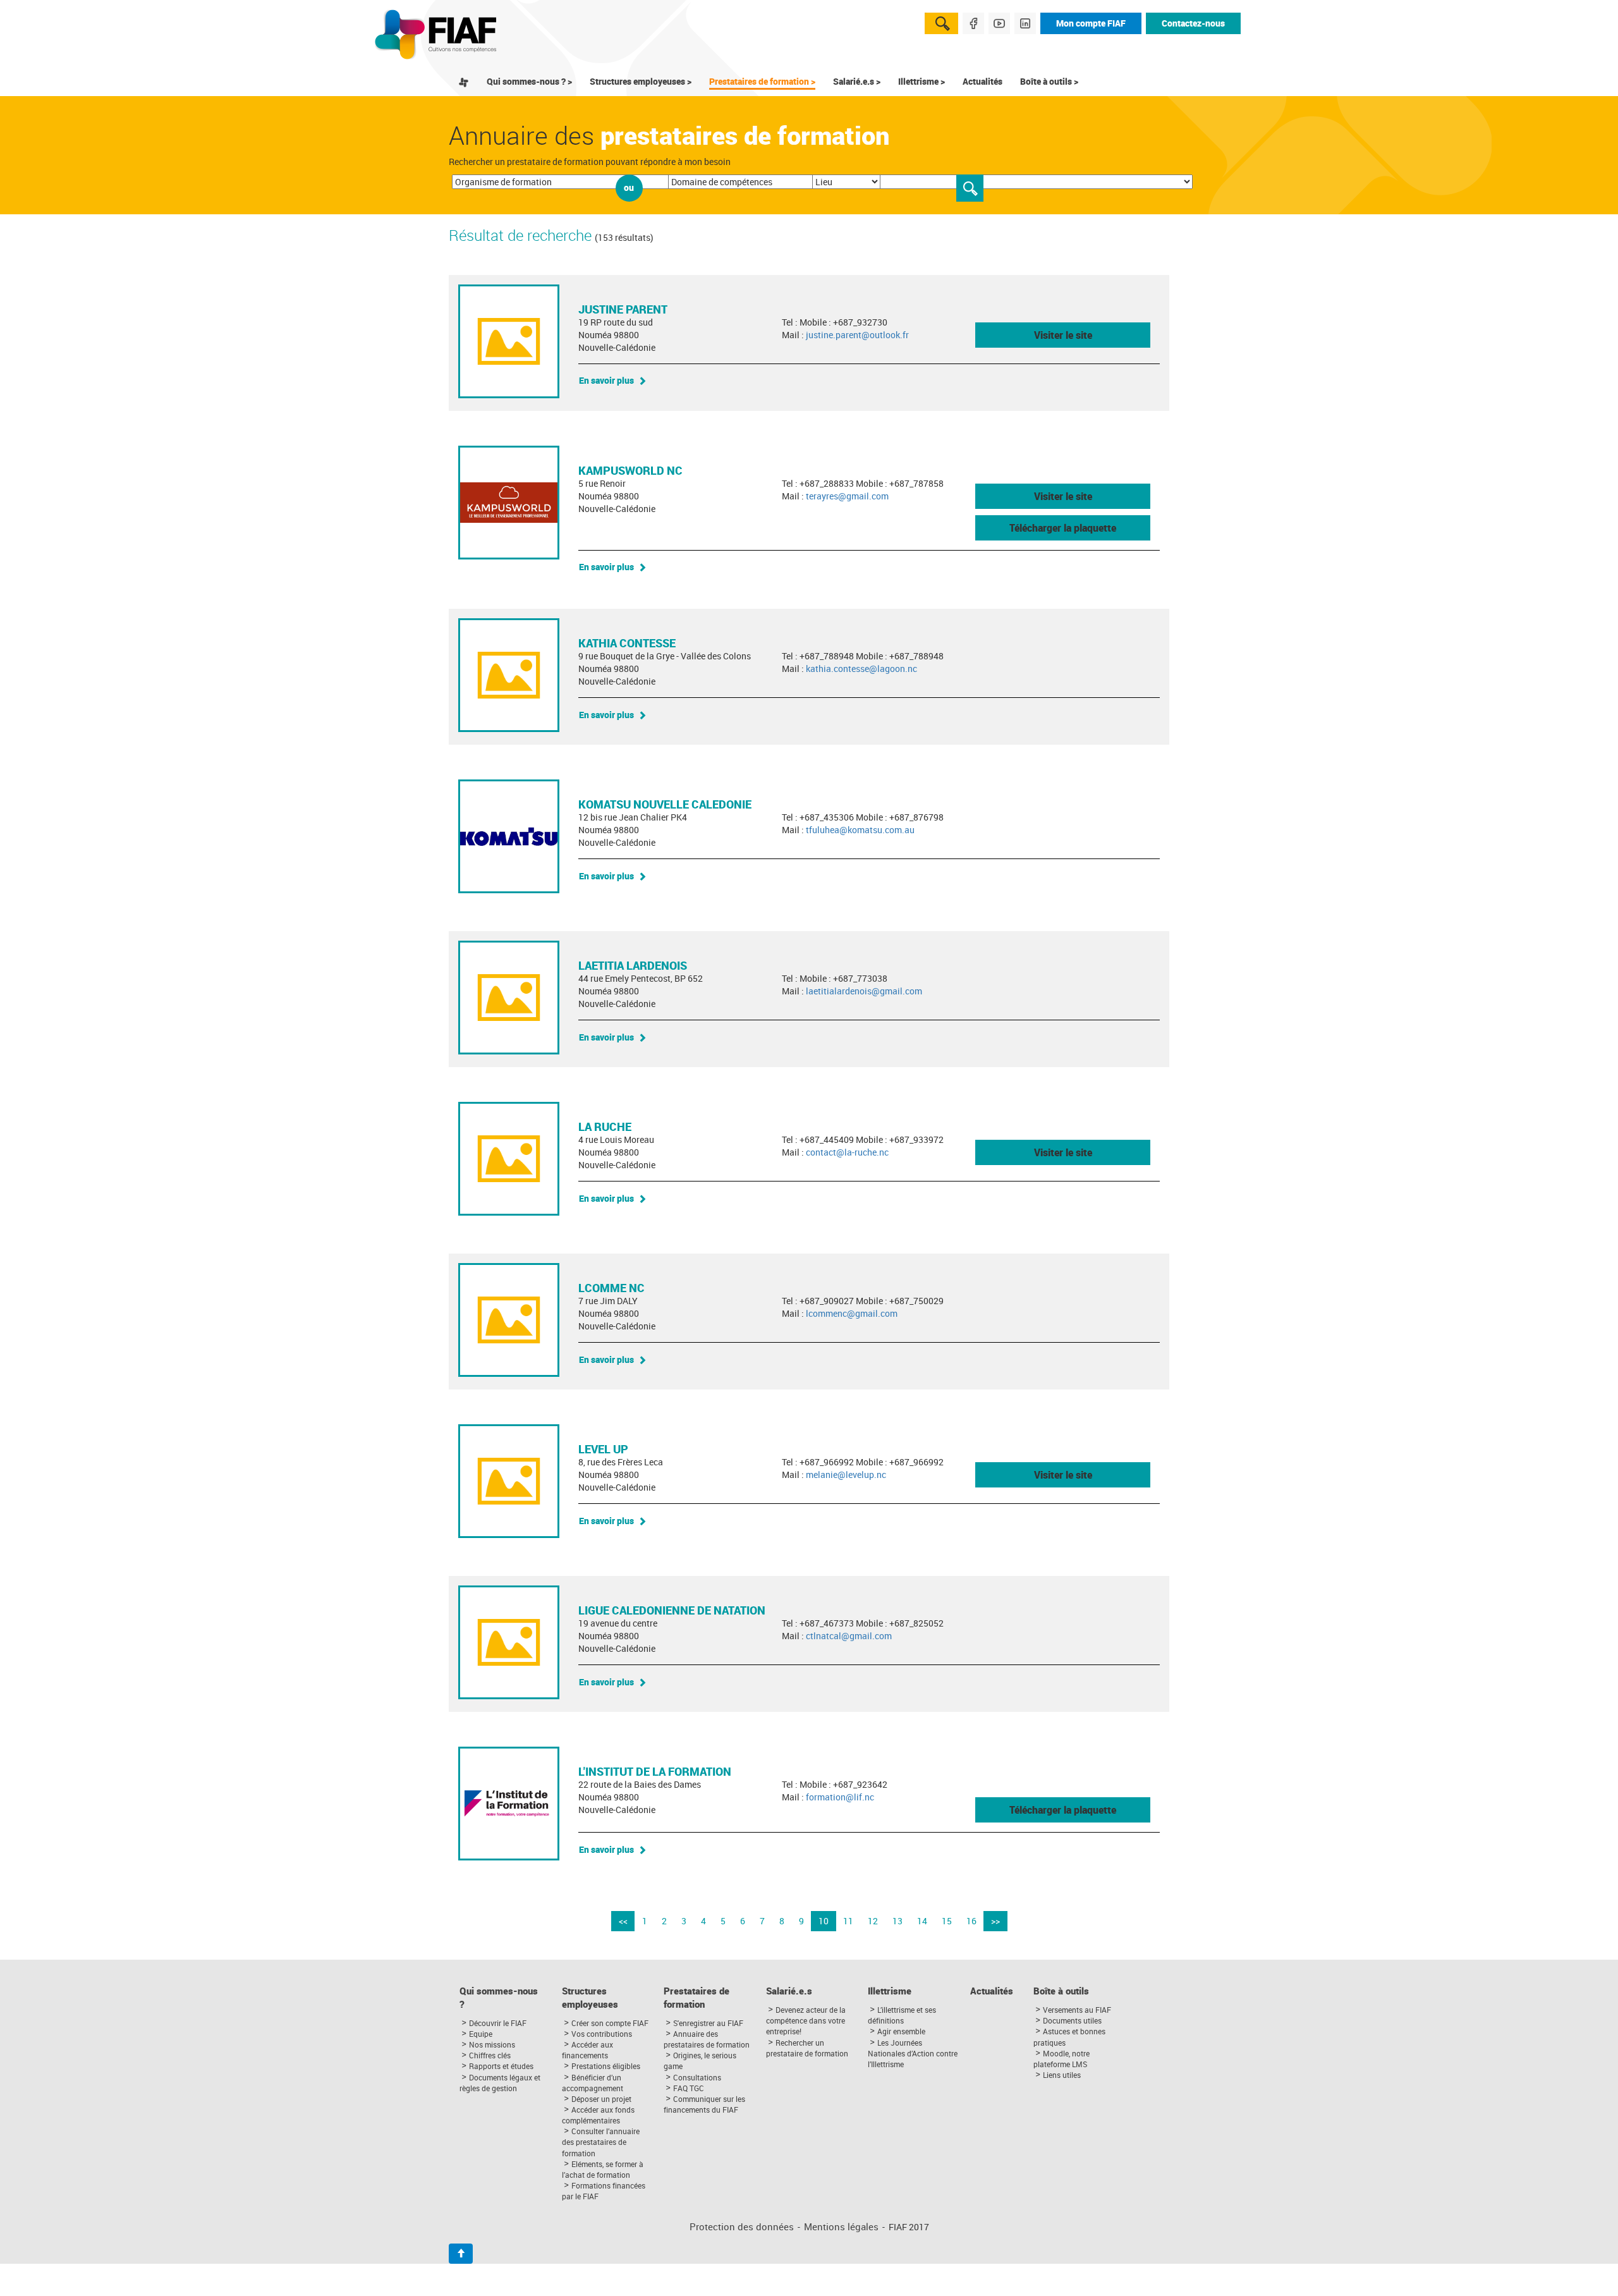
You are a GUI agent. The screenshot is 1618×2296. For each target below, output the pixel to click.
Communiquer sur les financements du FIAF (704, 2104)
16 (971, 1921)
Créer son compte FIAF (610, 2023)
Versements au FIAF (1077, 2010)
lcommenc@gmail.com (852, 1313)
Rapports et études (501, 2066)
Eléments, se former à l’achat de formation (603, 2169)
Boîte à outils (1061, 1991)
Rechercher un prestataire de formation (807, 2048)
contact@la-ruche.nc (847, 1152)
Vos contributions (602, 2034)
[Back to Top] (461, 2254)
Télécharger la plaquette (1063, 528)
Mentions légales (841, 2227)
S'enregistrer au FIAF (708, 2023)
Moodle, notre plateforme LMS (1061, 2059)
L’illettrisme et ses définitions (902, 2015)
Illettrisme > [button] (922, 81)
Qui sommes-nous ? (499, 1998)
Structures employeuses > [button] (641, 81)
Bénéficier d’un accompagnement (593, 2083)
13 (897, 1921)
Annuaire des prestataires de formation (707, 2039)
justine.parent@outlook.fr (857, 335)
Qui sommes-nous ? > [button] (529, 81)
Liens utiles (1062, 2075)
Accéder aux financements (587, 2050)
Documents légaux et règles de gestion (500, 2083)
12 (873, 1921)
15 (947, 1921)
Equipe (481, 2034)
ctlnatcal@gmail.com (849, 1636)
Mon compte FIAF (1091, 23)
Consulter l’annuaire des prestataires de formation (601, 2142)
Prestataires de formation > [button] (762, 81)
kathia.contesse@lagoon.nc (861, 669)
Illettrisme (890, 1991)
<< (623, 1921)
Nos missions (492, 2044)
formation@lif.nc (840, 1797)
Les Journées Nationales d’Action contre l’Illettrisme (913, 2053)
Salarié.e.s (789, 1991)
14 (922, 1921)
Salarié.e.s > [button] (857, 81)
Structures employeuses (590, 1998)
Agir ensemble (901, 2031)
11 (848, 1921)
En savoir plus (606, 380)
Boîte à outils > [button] (1049, 81)
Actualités (982, 81)
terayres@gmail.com (847, 496)
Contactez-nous (1193, 23)
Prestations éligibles (606, 2066)
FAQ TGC (689, 2088)
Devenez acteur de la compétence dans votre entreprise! (806, 2020)
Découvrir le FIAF (498, 2023)
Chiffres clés (490, 2055)
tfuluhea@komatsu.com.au (860, 830)
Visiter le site (1063, 335)
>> (995, 1921)
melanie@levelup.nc (846, 1475)
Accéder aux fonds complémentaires (598, 2115)
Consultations (697, 2077)
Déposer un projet (601, 2099)
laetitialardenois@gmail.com (864, 991)
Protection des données (742, 2227)
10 (824, 1921)
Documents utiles (1072, 2020)
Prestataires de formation (696, 1998)
